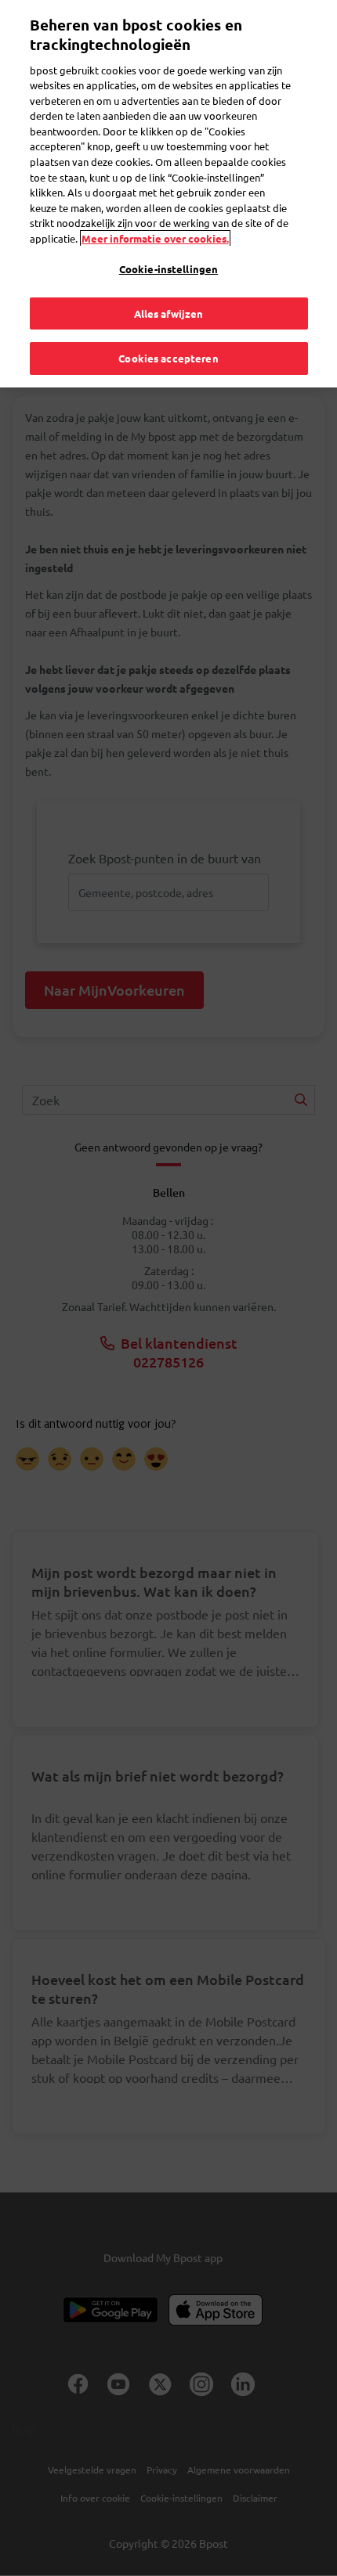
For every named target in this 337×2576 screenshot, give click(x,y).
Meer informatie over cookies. (155, 238)
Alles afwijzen (169, 313)
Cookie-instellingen (168, 269)
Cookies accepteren (168, 358)
